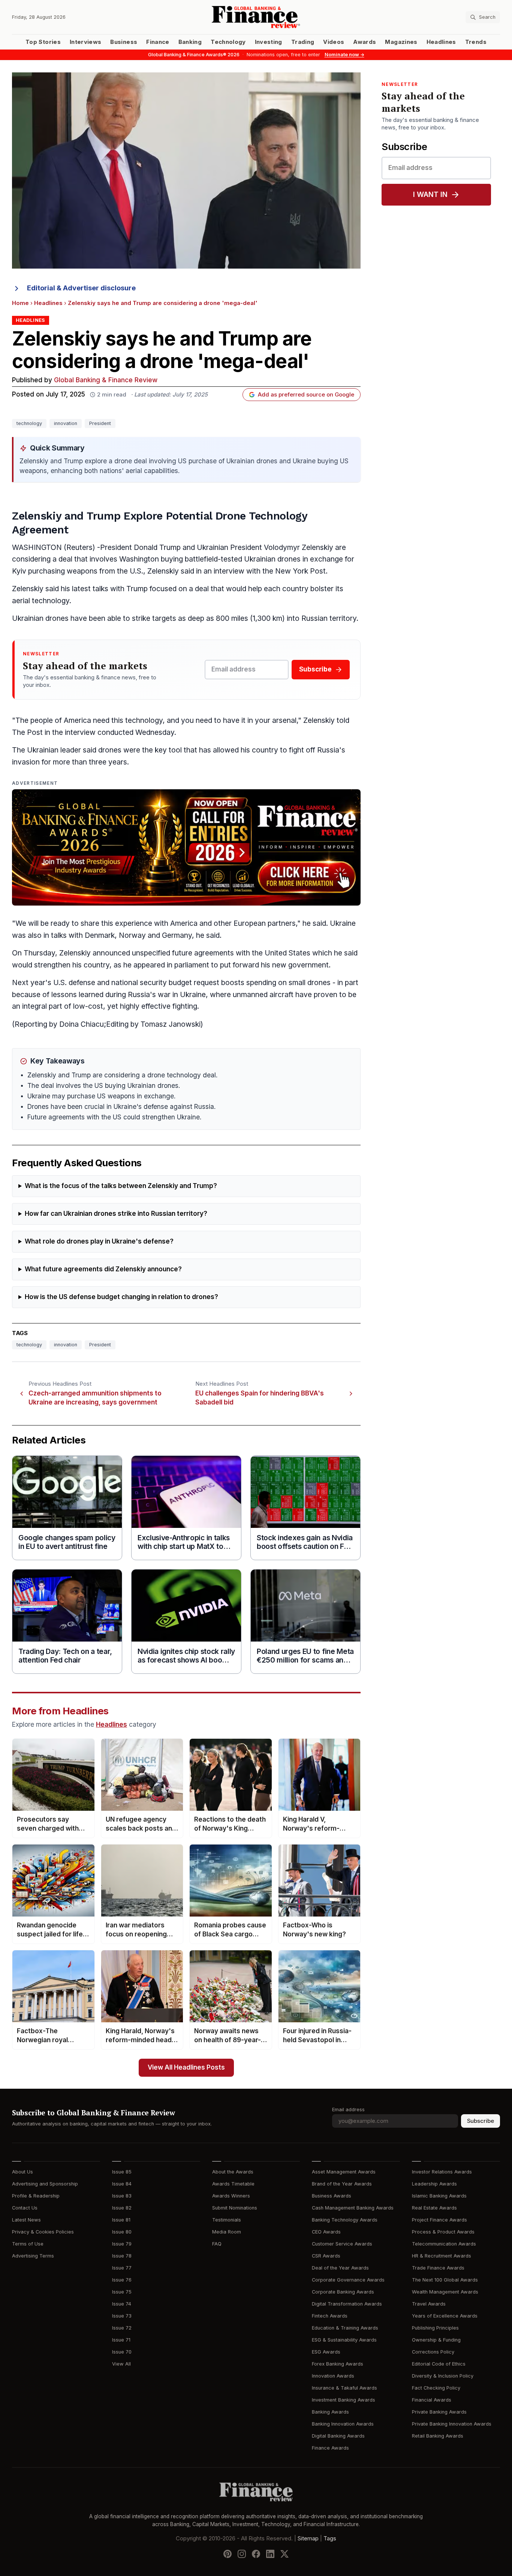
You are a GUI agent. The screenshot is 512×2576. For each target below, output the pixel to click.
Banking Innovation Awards (343, 2424)
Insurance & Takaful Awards (344, 2388)
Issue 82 (122, 2208)
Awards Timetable (233, 2184)
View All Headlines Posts (186, 2068)
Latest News (26, 2220)
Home (20, 303)
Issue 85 (122, 2172)
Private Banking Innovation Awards (452, 2424)
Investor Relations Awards (442, 2172)
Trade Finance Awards (438, 2268)
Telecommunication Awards (444, 2244)
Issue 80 (122, 2232)
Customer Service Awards (342, 2244)
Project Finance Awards (439, 2220)
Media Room (227, 2232)
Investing (269, 42)
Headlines (441, 42)
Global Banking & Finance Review (106, 380)
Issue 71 (121, 2340)
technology (29, 423)
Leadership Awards (434, 2184)
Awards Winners (231, 2196)
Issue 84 (122, 2184)
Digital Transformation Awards (347, 2304)
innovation (66, 423)
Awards (365, 42)
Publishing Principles (435, 2328)
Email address (348, 2110)
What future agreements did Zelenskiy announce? (103, 1269)
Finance (158, 42)
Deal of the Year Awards (340, 2268)
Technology (228, 42)
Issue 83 (122, 2196)
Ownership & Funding (436, 2340)
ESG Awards (326, 2352)
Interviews (86, 42)
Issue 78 (122, 2256)
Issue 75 (122, 2292)
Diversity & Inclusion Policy (443, 2376)
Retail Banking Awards (438, 2436)
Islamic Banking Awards (439, 2196)
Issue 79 (122, 2244)
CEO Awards (326, 2232)
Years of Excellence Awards (445, 2316)
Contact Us (25, 2208)
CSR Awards (326, 2256)
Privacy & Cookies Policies (43, 2232)
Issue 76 (122, 2280)
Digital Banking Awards (338, 2436)
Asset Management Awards (344, 2172)
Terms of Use (28, 2244)
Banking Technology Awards (345, 2220)
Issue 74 (122, 2304)
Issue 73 (122, 2316)
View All (121, 2364)
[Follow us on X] (284, 2554)
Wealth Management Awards (445, 2292)
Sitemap (308, 2538)
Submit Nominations (235, 2208)
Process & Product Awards (443, 2232)
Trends (476, 42)
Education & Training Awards (345, 2328)
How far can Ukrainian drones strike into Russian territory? (116, 1214)
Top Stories (43, 42)
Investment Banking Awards (344, 2400)
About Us (22, 2172)
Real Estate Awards (434, 2208)
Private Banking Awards (439, 2412)
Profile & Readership (36, 2196)
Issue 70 (122, 2352)
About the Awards (233, 2172)
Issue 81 (121, 2220)
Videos (334, 42)
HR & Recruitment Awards (442, 2256)
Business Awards (332, 2196)
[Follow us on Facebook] (256, 2554)
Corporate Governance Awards (348, 2280)
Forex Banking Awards (338, 2364)
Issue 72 (122, 2328)
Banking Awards (330, 2412)
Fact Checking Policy (436, 2388)
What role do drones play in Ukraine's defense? (99, 1241)
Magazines (401, 42)
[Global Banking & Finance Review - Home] (256, 17)
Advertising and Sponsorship (45, 2184)
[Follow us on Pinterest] (228, 2554)
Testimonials (227, 2220)
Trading (303, 42)
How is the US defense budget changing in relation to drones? (121, 1297)
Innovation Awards (333, 2376)
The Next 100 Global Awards (445, 2280)
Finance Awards (330, 2448)
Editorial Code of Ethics (439, 2364)
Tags (330, 2538)
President (100, 423)
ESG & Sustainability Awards (344, 2340)
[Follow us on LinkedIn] (270, 2554)
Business (124, 42)
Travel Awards (429, 2304)
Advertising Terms (33, 2256)
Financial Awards (432, 2400)
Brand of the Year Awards (342, 2184)
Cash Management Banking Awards (353, 2208)
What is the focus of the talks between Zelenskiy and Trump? (121, 1186)
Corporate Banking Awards (343, 2292)
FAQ (217, 2244)
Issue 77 (122, 2268)
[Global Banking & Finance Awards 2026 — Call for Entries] (186, 847)
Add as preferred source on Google (306, 395)
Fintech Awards (330, 2316)
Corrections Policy (433, 2352)
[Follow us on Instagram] (242, 2554)
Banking (190, 42)
